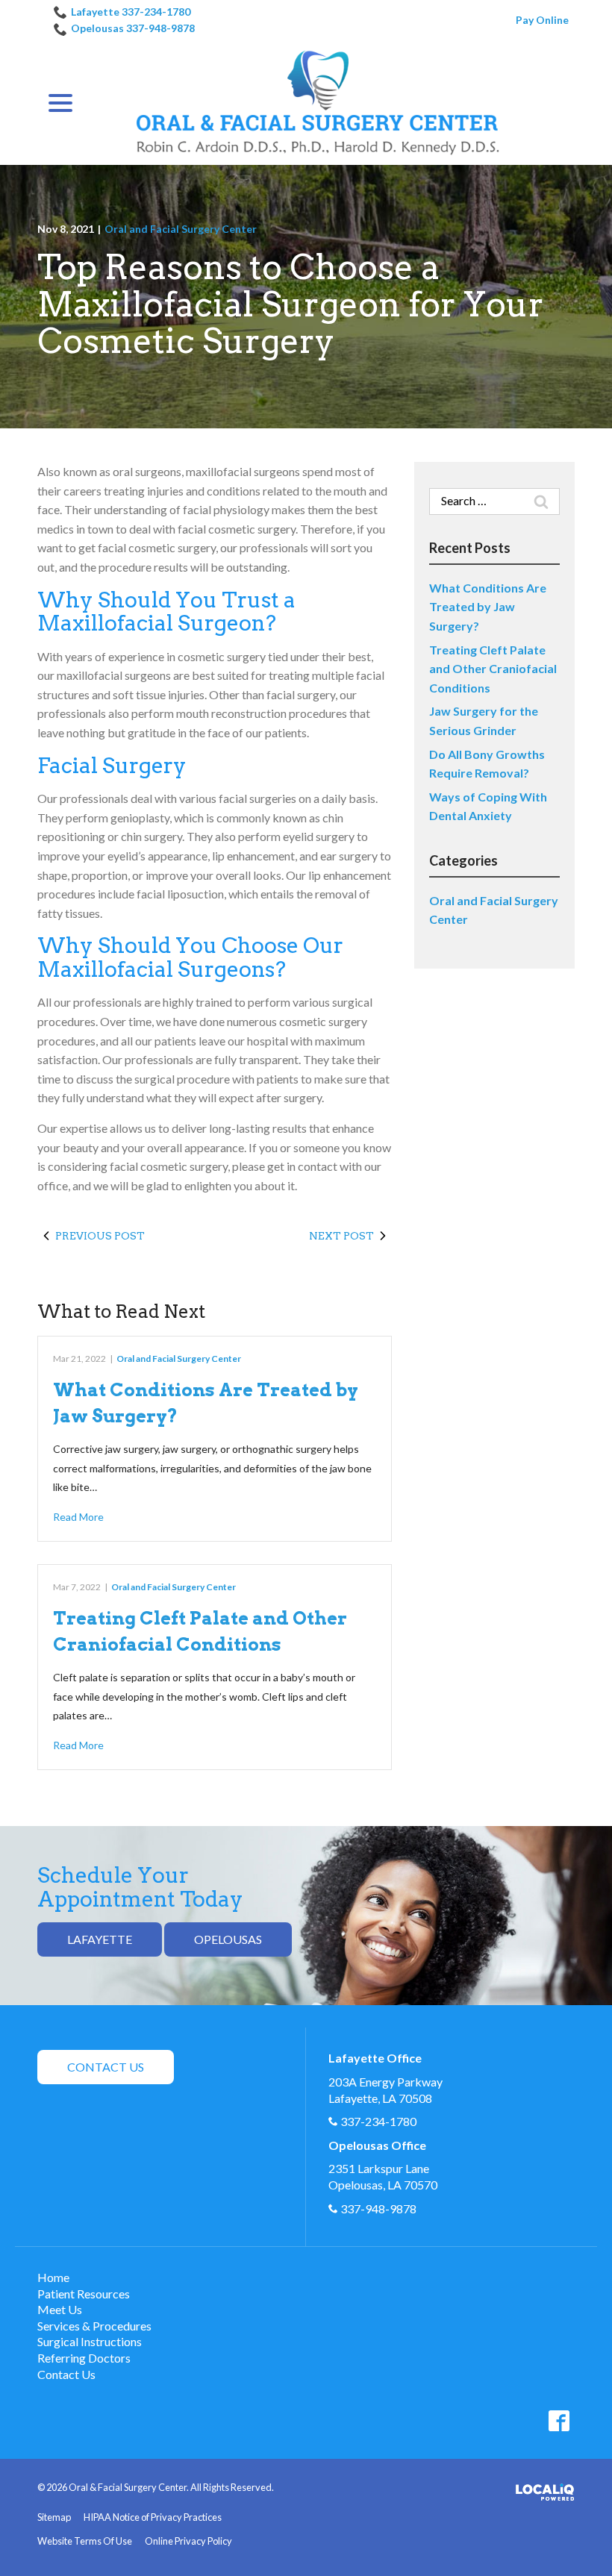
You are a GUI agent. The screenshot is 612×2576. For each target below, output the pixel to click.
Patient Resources (84, 2294)
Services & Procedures (94, 2326)
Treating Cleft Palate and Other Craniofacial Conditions (493, 669)
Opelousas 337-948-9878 (133, 28)
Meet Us (60, 2309)
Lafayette (100, 1939)
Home (53, 2277)
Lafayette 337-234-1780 (131, 12)
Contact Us (106, 2067)
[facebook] (559, 2420)
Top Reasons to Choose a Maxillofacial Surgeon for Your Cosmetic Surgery (291, 305)
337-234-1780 (378, 2121)
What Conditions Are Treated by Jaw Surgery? (488, 607)
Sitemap (54, 2517)
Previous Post (100, 1236)
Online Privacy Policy (188, 2541)
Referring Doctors (84, 2358)
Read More (78, 1517)
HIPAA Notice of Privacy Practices (153, 2517)
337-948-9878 (378, 2208)
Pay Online (542, 20)
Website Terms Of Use (85, 2541)
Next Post (341, 1236)
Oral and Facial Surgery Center (181, 229)
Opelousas (228, 1939)
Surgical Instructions (90, 2341)
